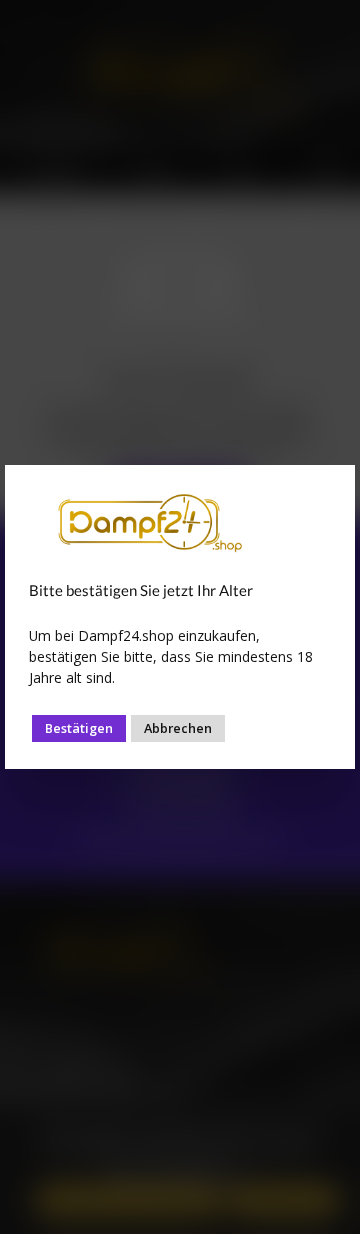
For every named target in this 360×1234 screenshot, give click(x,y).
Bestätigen (79, 728)
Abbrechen (178, 728)
